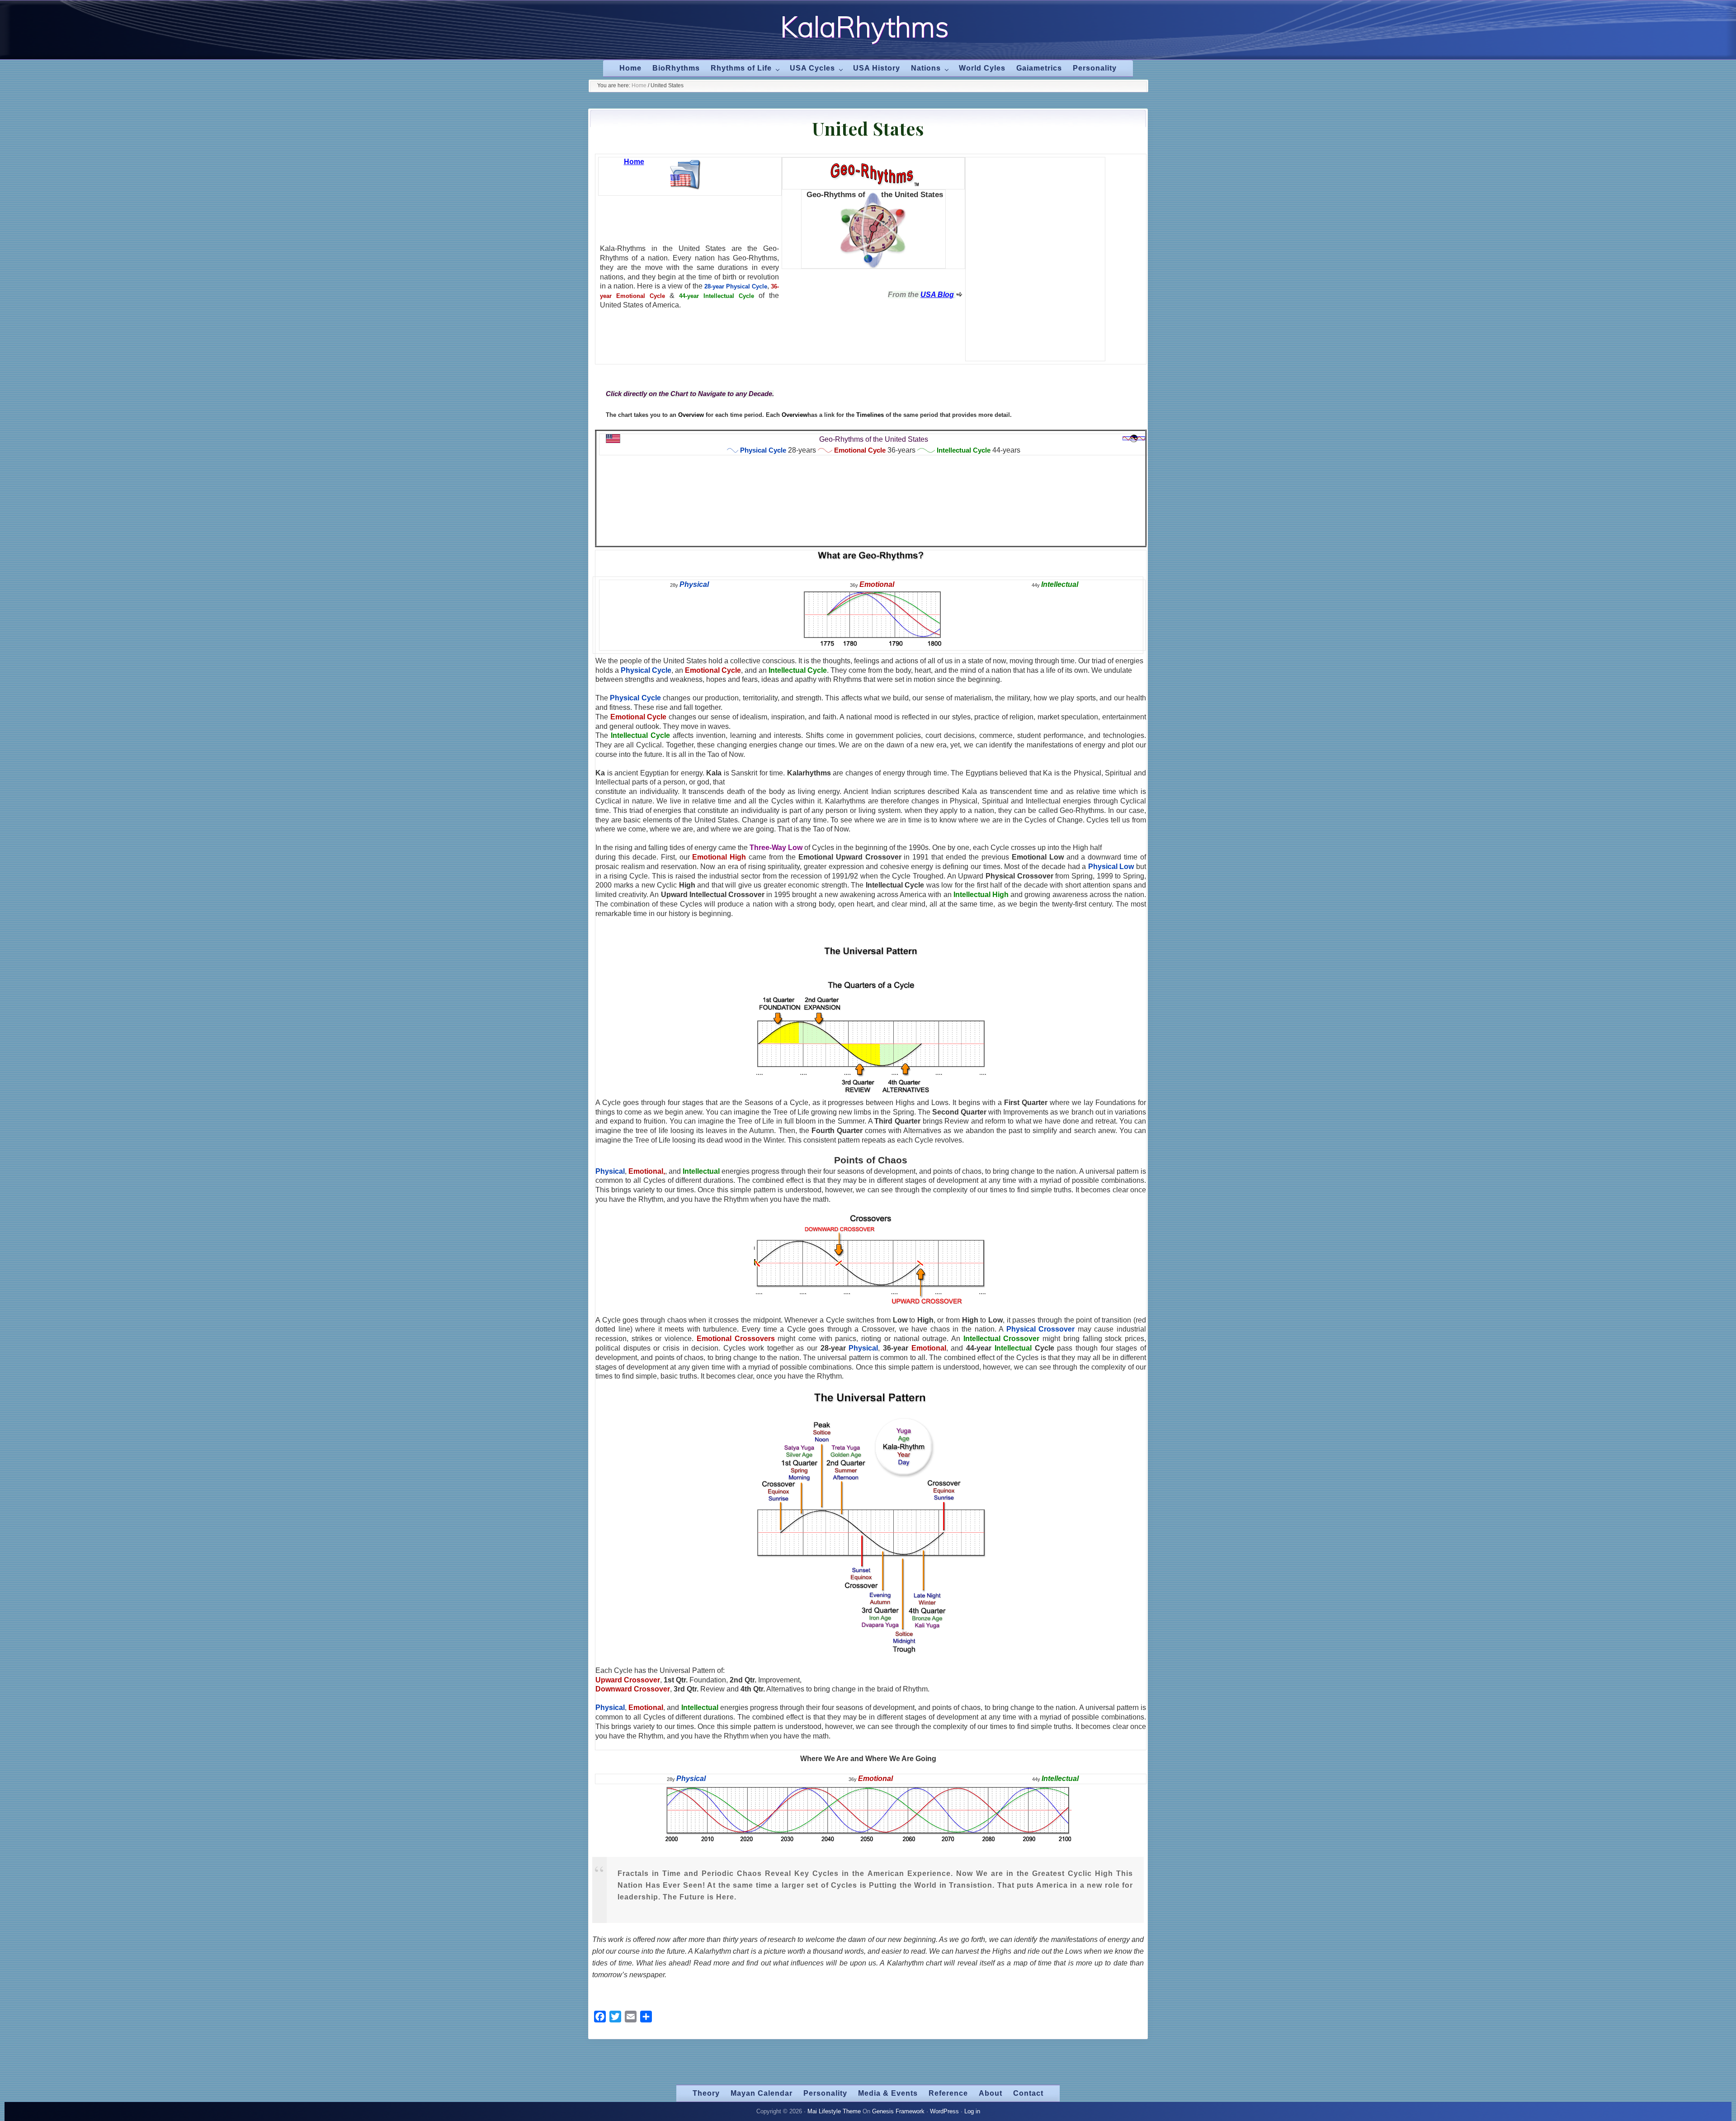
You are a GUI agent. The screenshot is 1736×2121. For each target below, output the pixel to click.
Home (634, 162)
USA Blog (937, 295)
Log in (972, 2111)
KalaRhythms (865, 27)
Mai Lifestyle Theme (834, 2111)
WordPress (944, 2111)
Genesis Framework (898, 2111)
